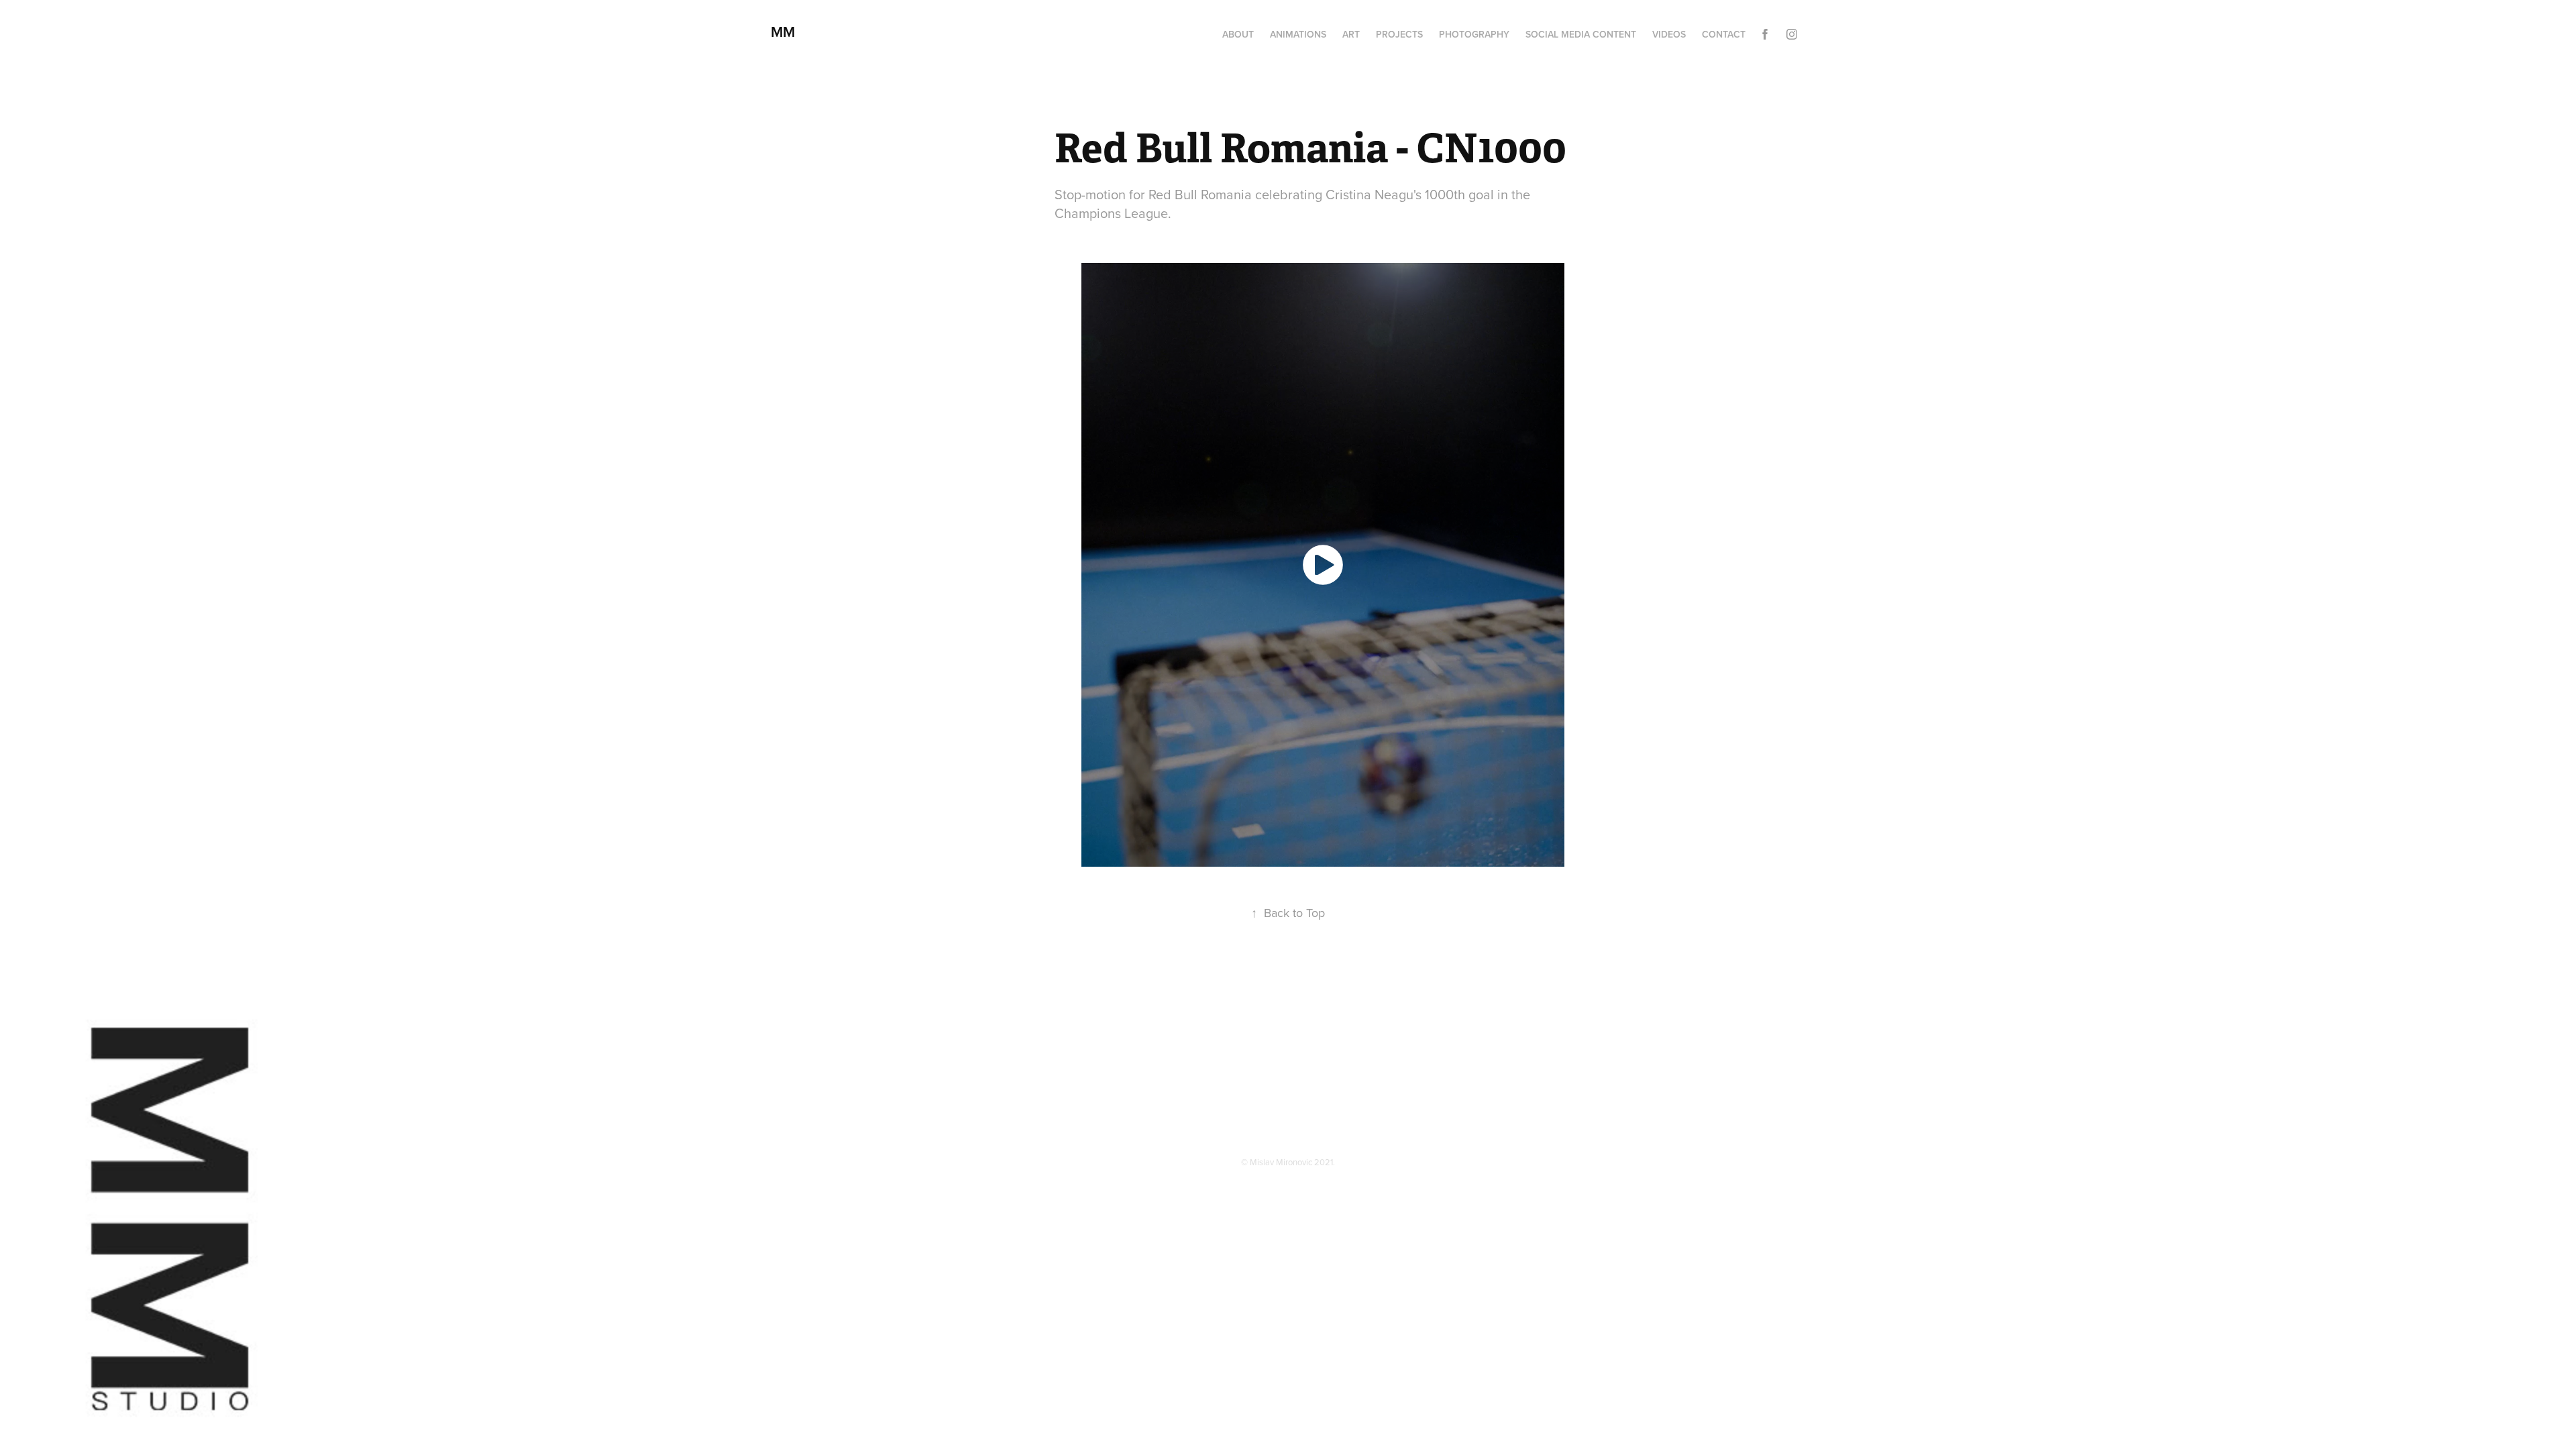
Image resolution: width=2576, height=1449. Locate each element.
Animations (1298, 34)
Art (1351, 34)
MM (787, 32)
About (1238, 34)
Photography (1474, 34)
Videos (1669, 34)
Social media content (1581, 34)
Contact (1724, 34)
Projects (1399, 34)
